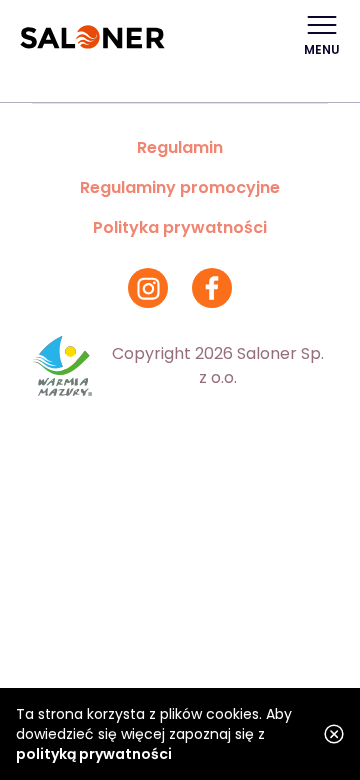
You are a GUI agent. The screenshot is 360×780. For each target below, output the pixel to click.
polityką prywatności (94, 754)
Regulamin (180, 147)
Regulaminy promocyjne (180, 187)
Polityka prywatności (180, 227)
